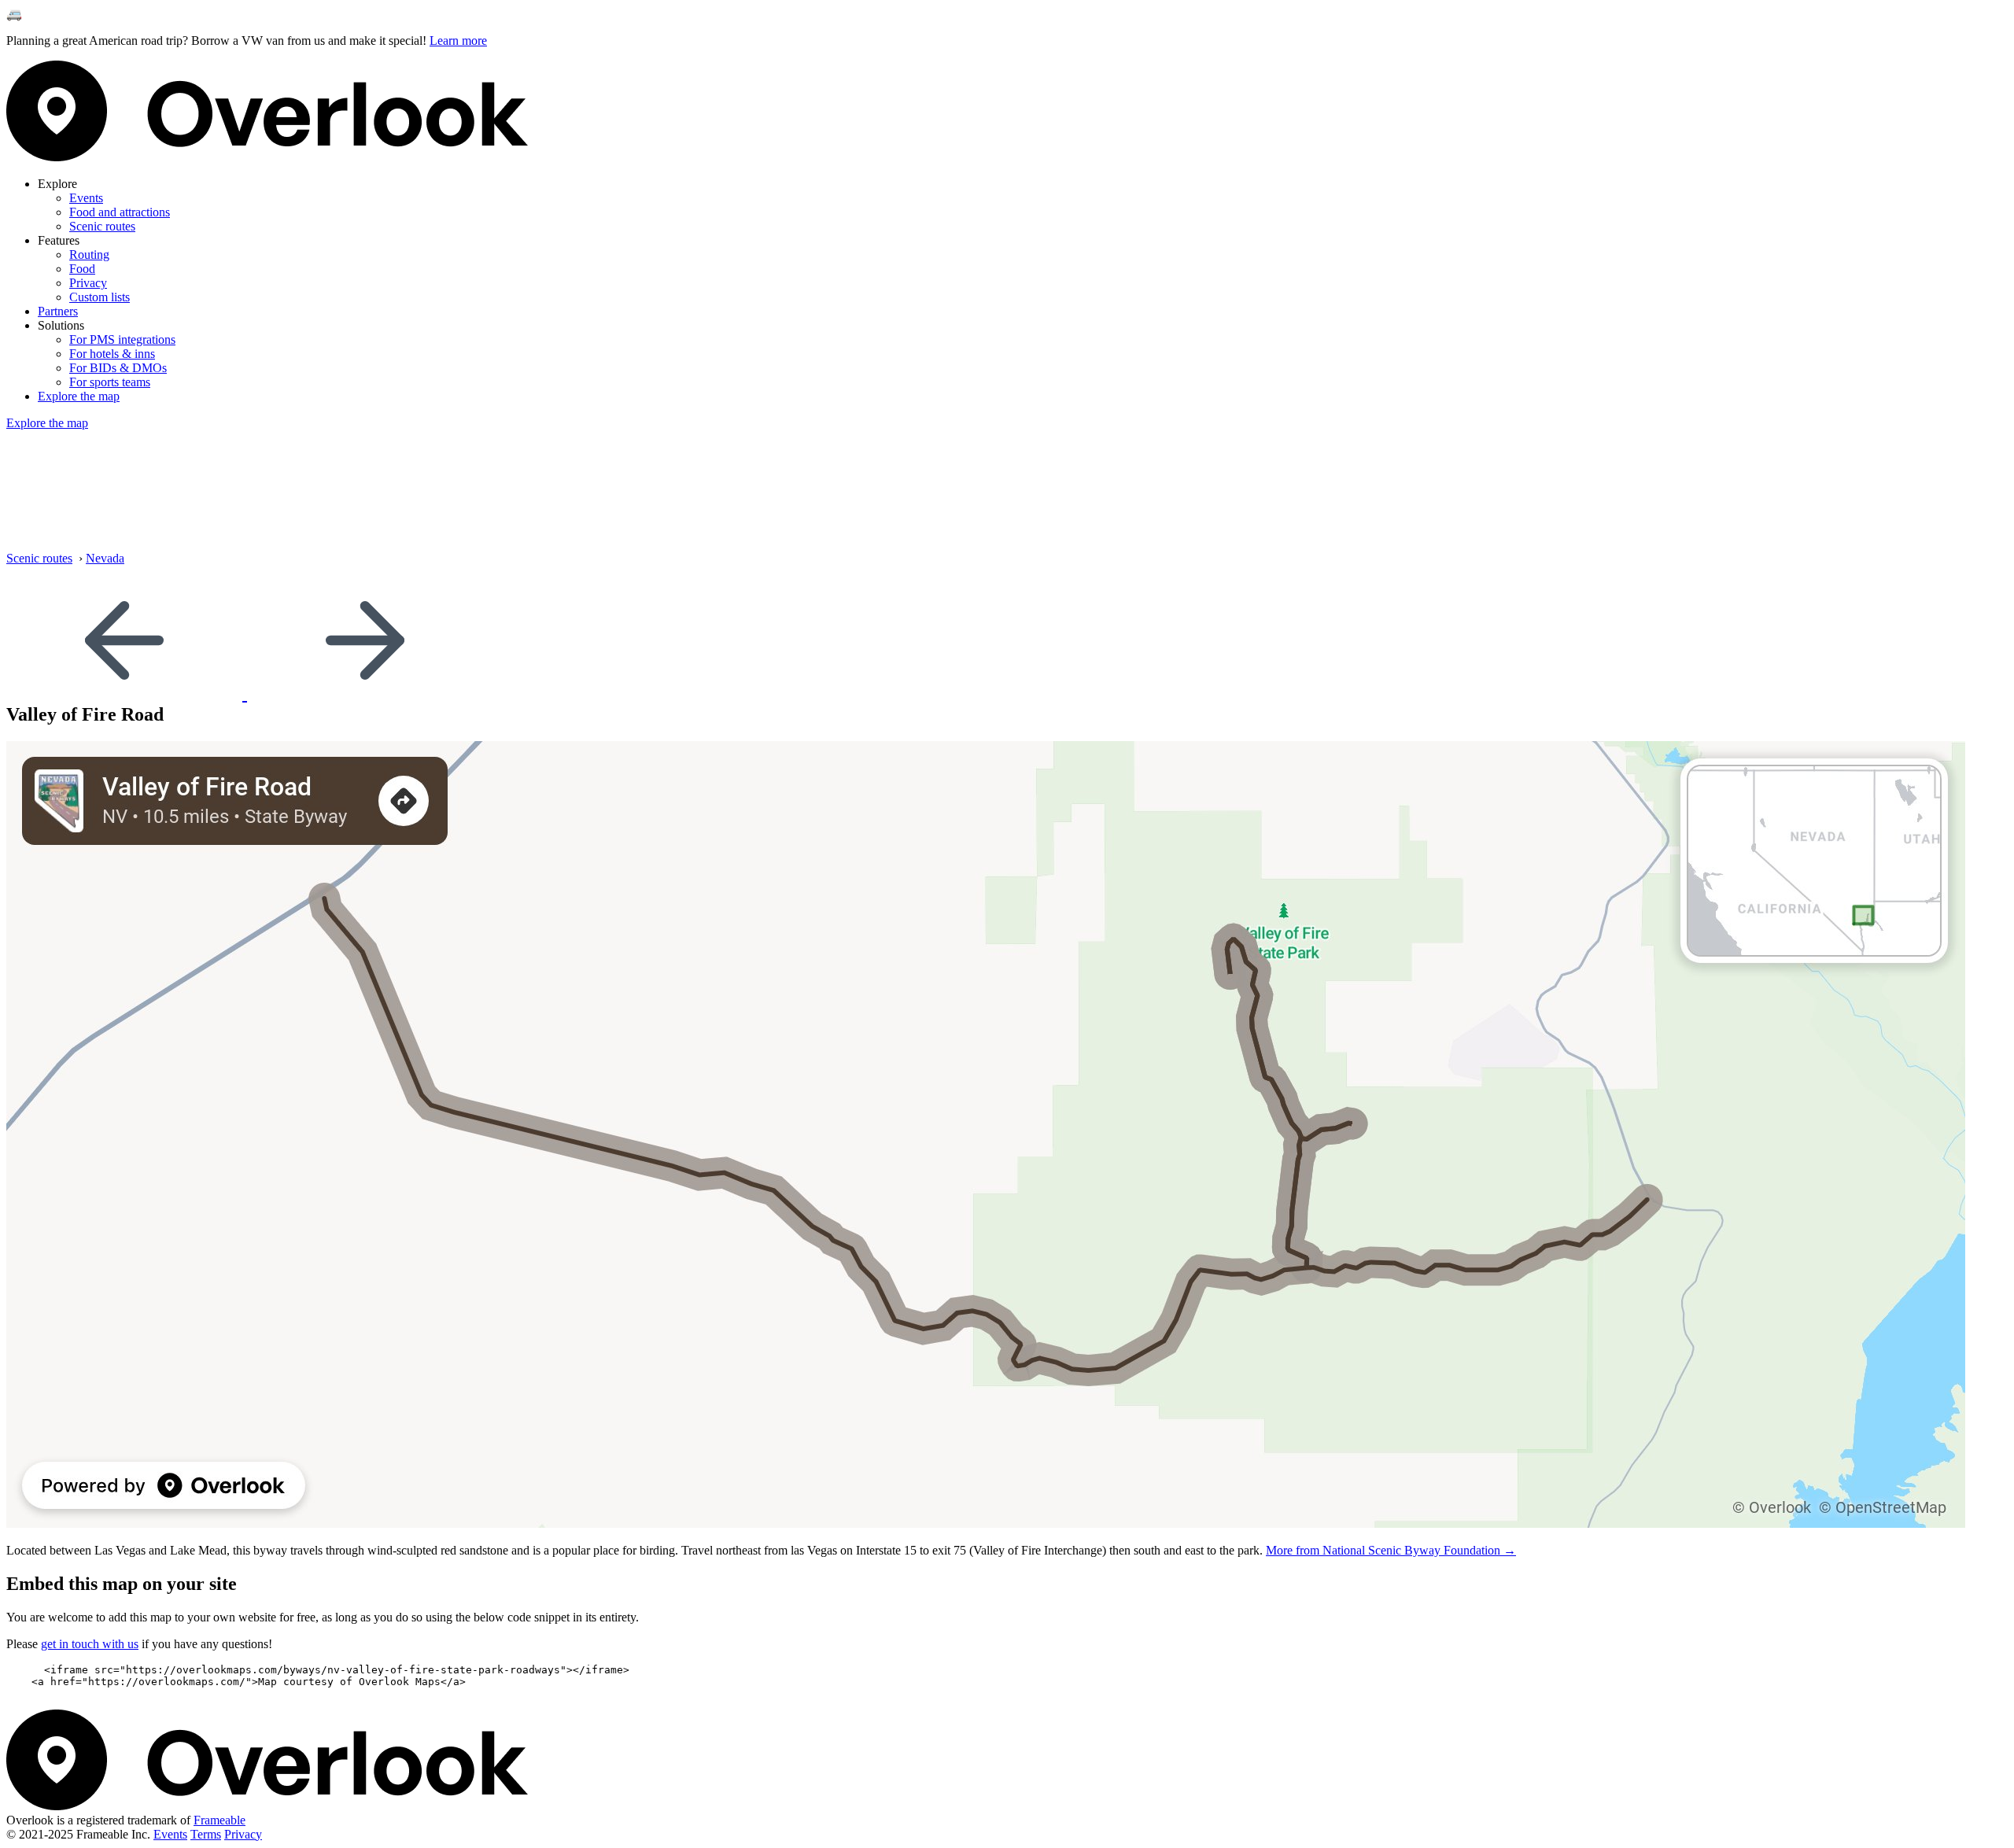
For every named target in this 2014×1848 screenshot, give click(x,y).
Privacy (88, 283)
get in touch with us (90, 1644)
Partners (58, 311)
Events (86, 198)
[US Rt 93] (127, 693)
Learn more (458, 41)
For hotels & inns (112, 354)
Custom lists (100, 297)
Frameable (219, 1820)
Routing (89, 255)
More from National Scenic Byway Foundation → (1391, 1550)
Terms (206, 1834)
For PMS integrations (122, 339)
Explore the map (79, 396)
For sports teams (110, 382)
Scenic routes (102, 226)
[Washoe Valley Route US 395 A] (365, 693)
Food (82, 269)
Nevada (105, 558)
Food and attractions (120, 212)
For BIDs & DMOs (118, 368)
